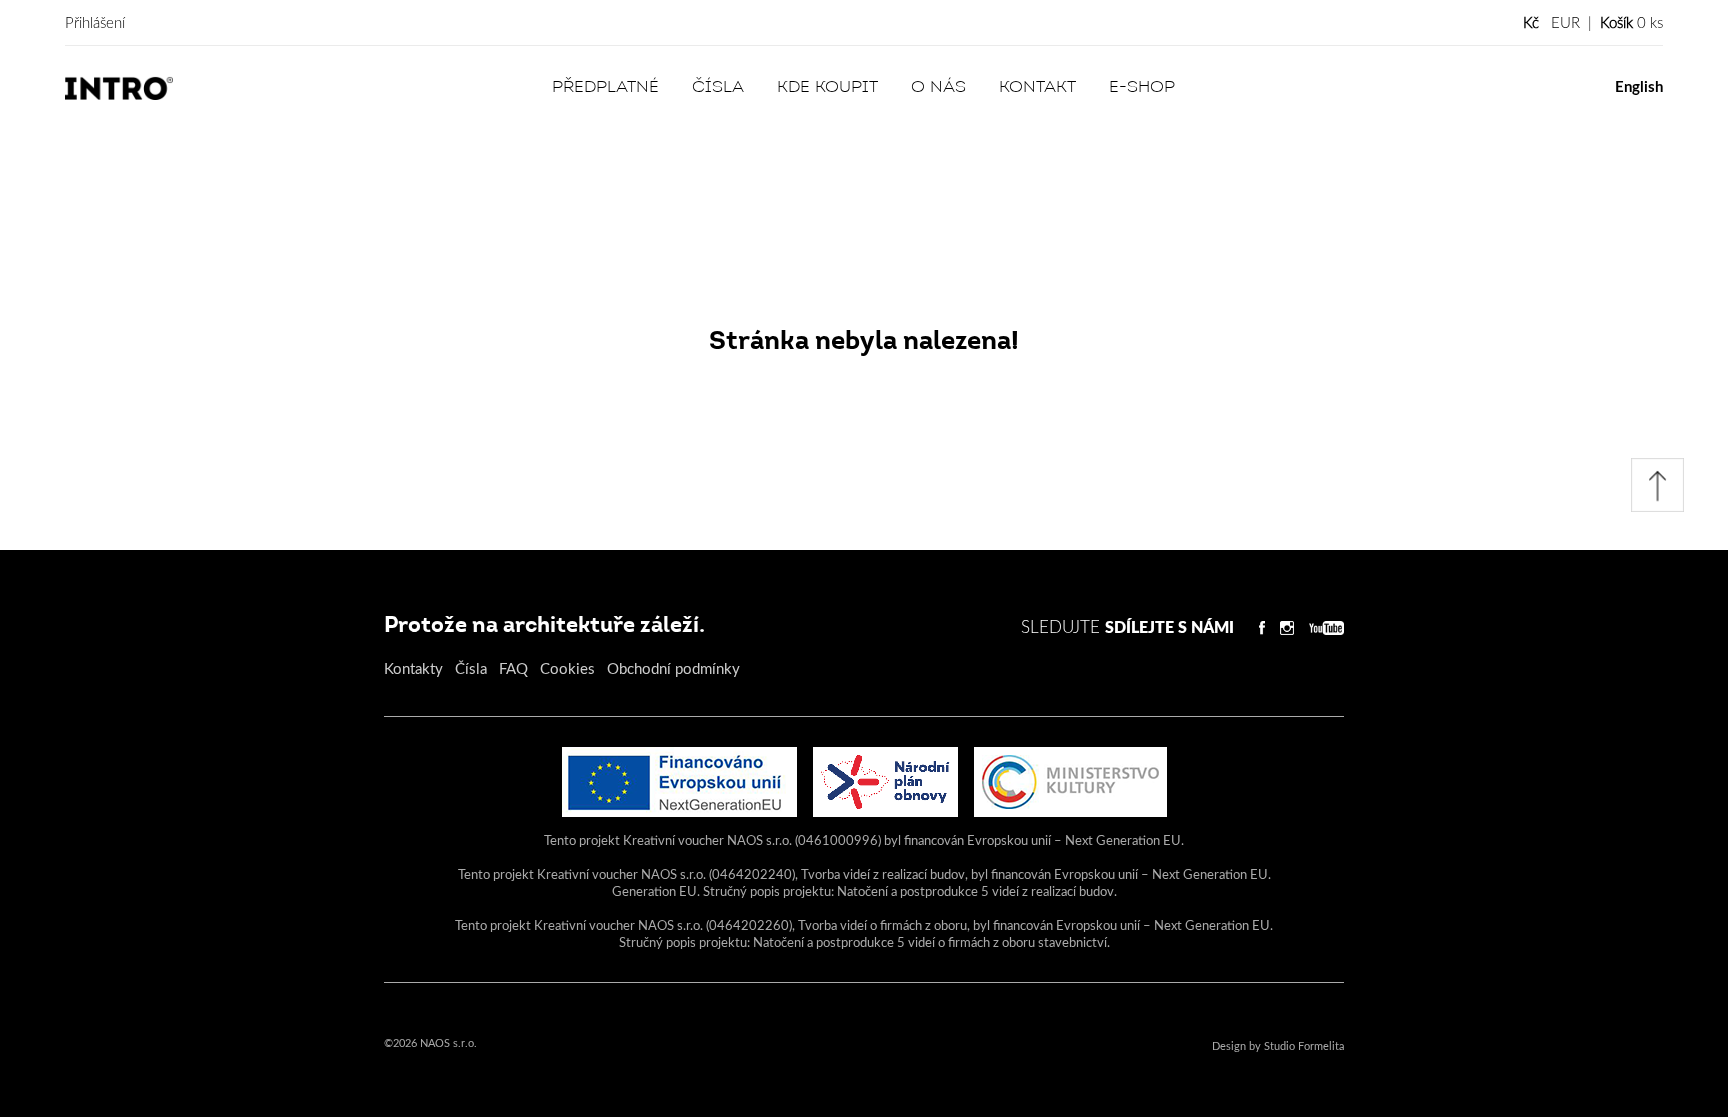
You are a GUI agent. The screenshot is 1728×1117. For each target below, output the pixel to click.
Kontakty (413, 669)
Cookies (567, 669)
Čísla (718, 88)
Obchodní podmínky (673, 669)
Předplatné (605, 88)
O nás (938, 88)
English (1639, 87)
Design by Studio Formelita (1278, 1047)
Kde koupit (827, 88)
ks (1631, 23)
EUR (1565, 23)
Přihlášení (95, 23)
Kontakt (1037, 88)
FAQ (513, 669)
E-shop (1142, 88)
